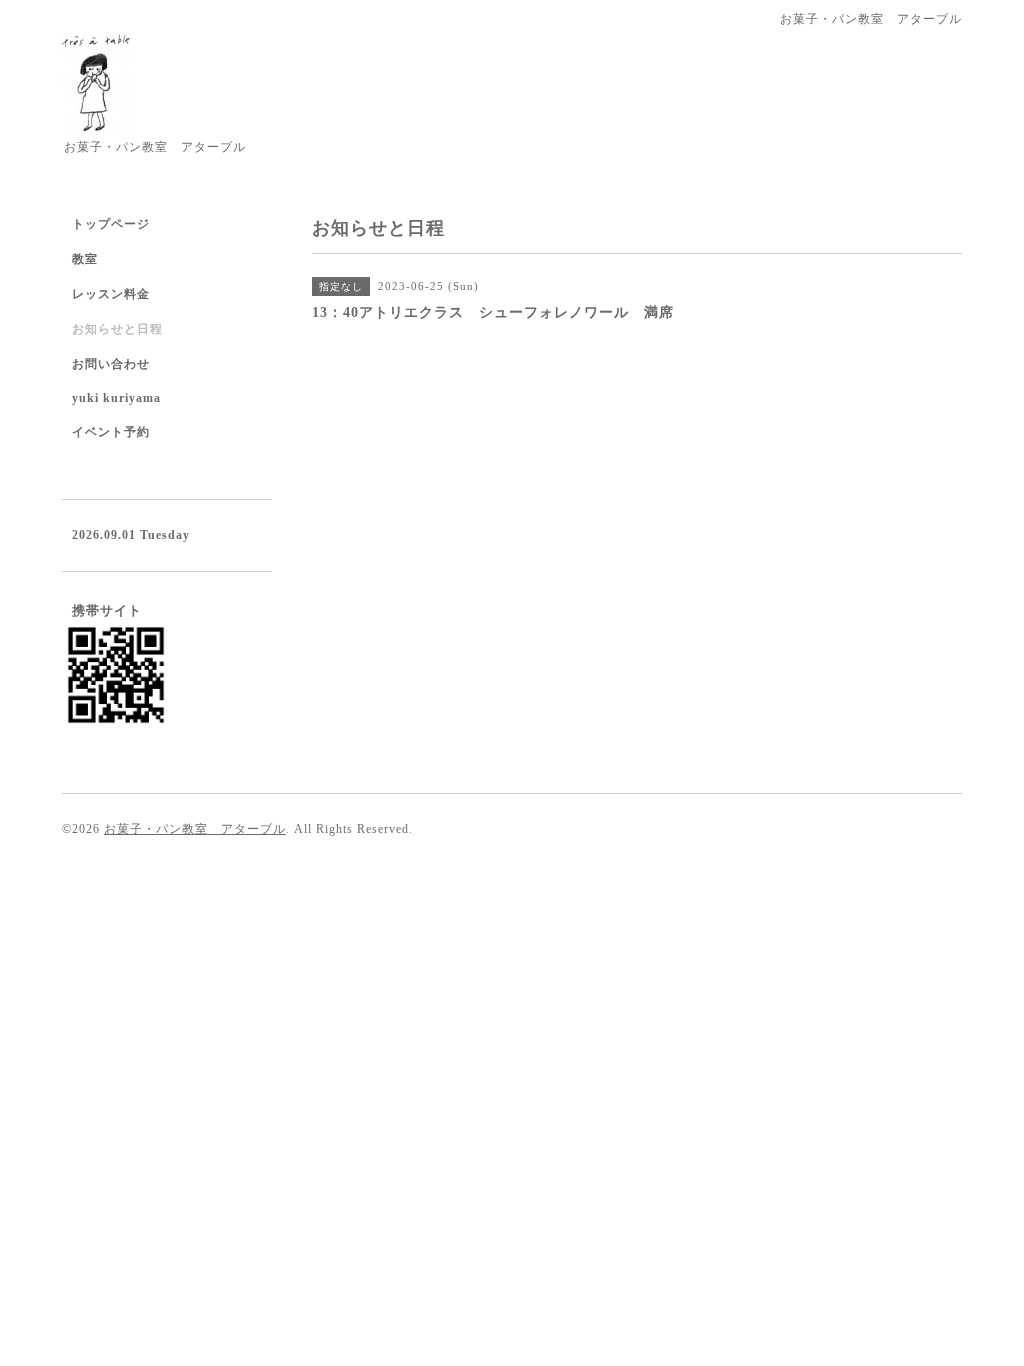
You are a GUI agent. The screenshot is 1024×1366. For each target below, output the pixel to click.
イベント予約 (111, 432)
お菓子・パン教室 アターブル (195, 829)
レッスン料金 (111, 294)
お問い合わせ (111, 364)
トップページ (111, 224)
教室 (85, 259)
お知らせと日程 (117, 329)
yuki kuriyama (116, 398)
